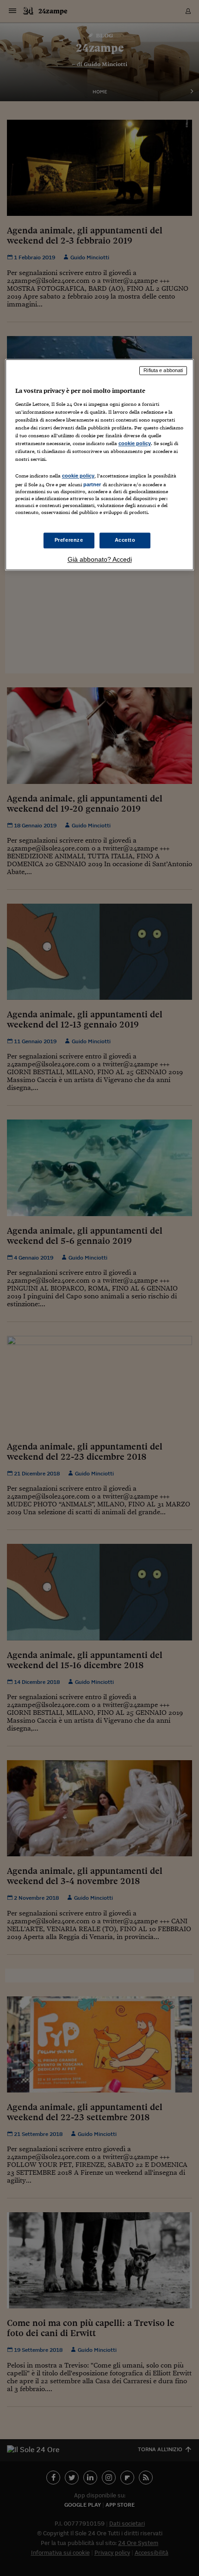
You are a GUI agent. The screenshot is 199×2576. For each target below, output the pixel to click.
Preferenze (69, 540)
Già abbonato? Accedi (100, 560)
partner (92, 484)
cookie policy (135, 443)
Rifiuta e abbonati (163, 370)
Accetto (125, 540)
